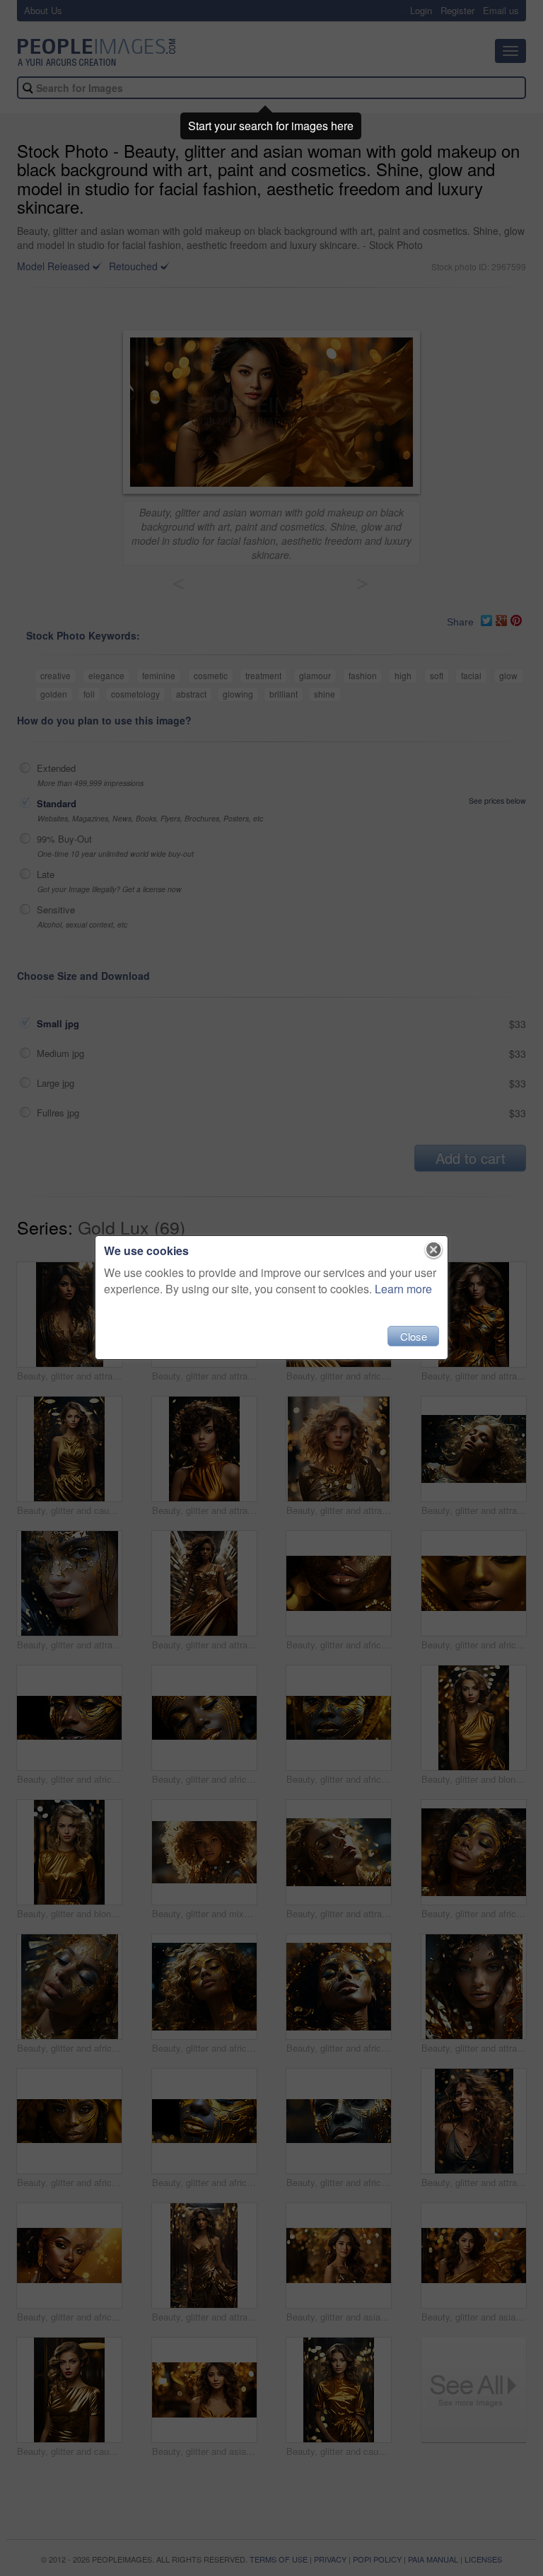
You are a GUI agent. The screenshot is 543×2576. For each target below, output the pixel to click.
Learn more (403, 1289)
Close (414, 1336)
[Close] (434, 1250)
